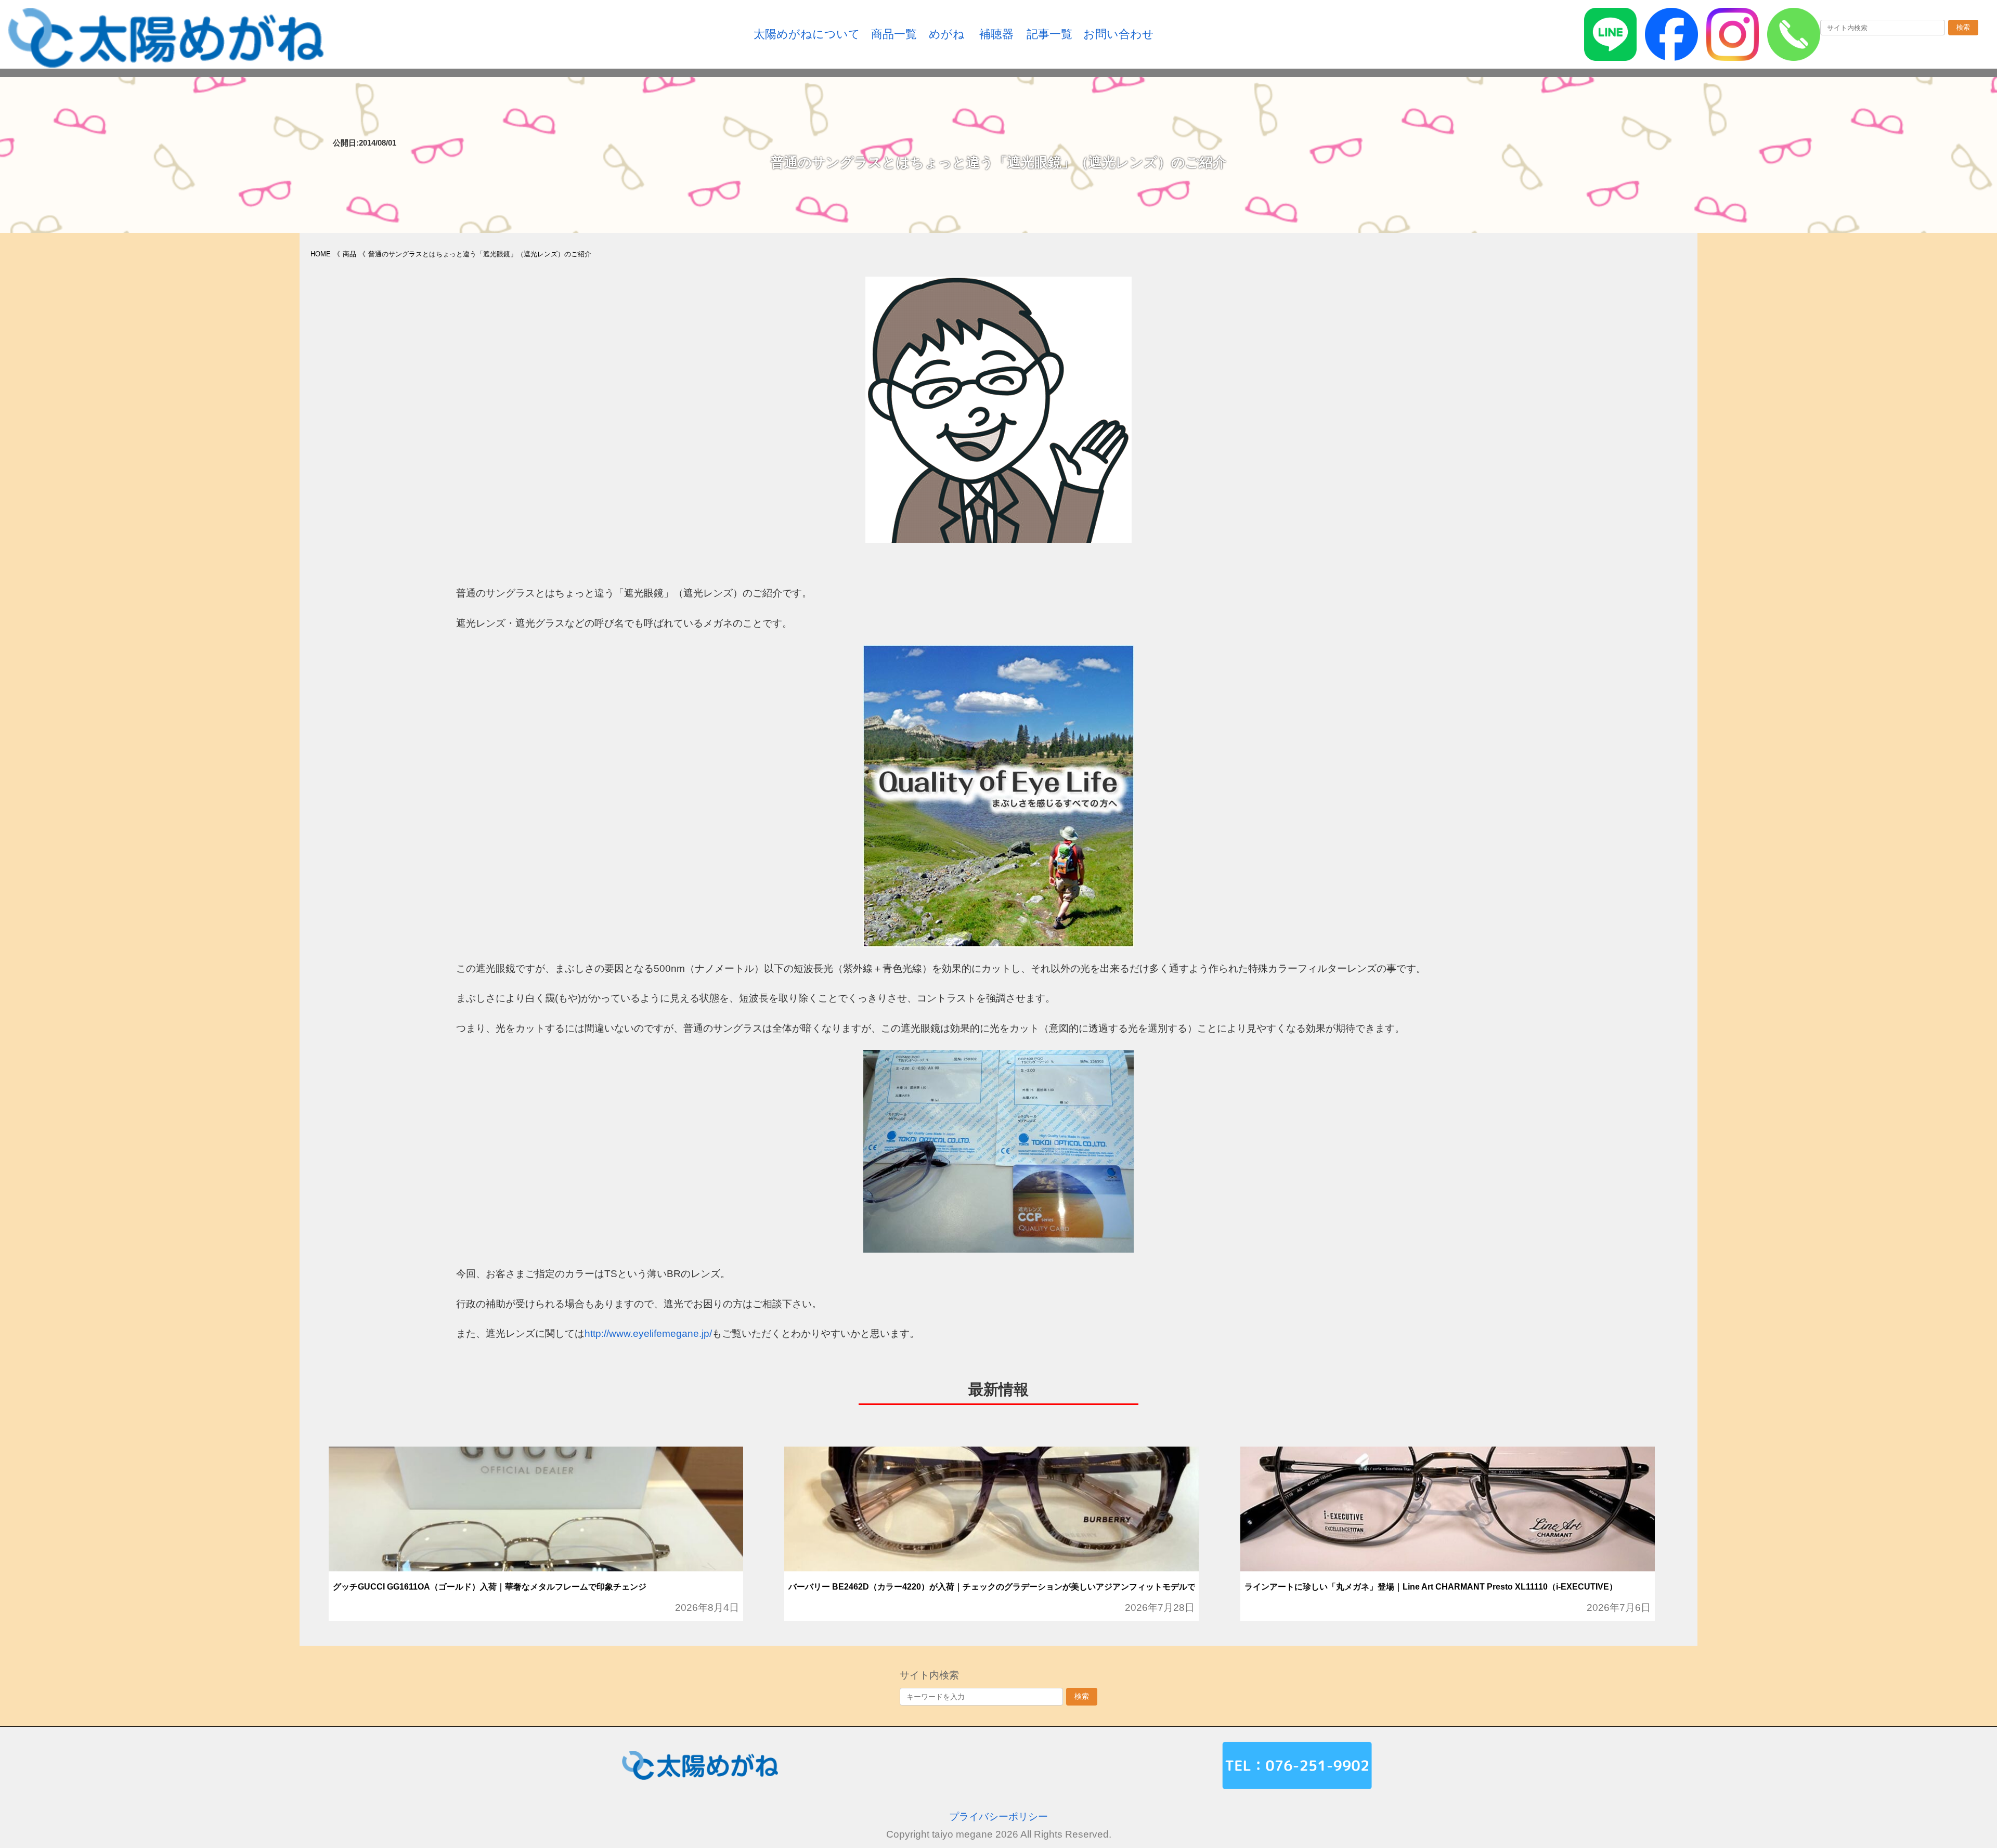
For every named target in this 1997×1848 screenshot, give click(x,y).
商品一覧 (894, 34)
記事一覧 (1049, 34)
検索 (1963, 27)
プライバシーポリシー (998, 1817)
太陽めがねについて (807, 34)
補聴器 (996, 34)
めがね (947, 34)
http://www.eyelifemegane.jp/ (648, 1333)
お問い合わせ (1119, 34)
